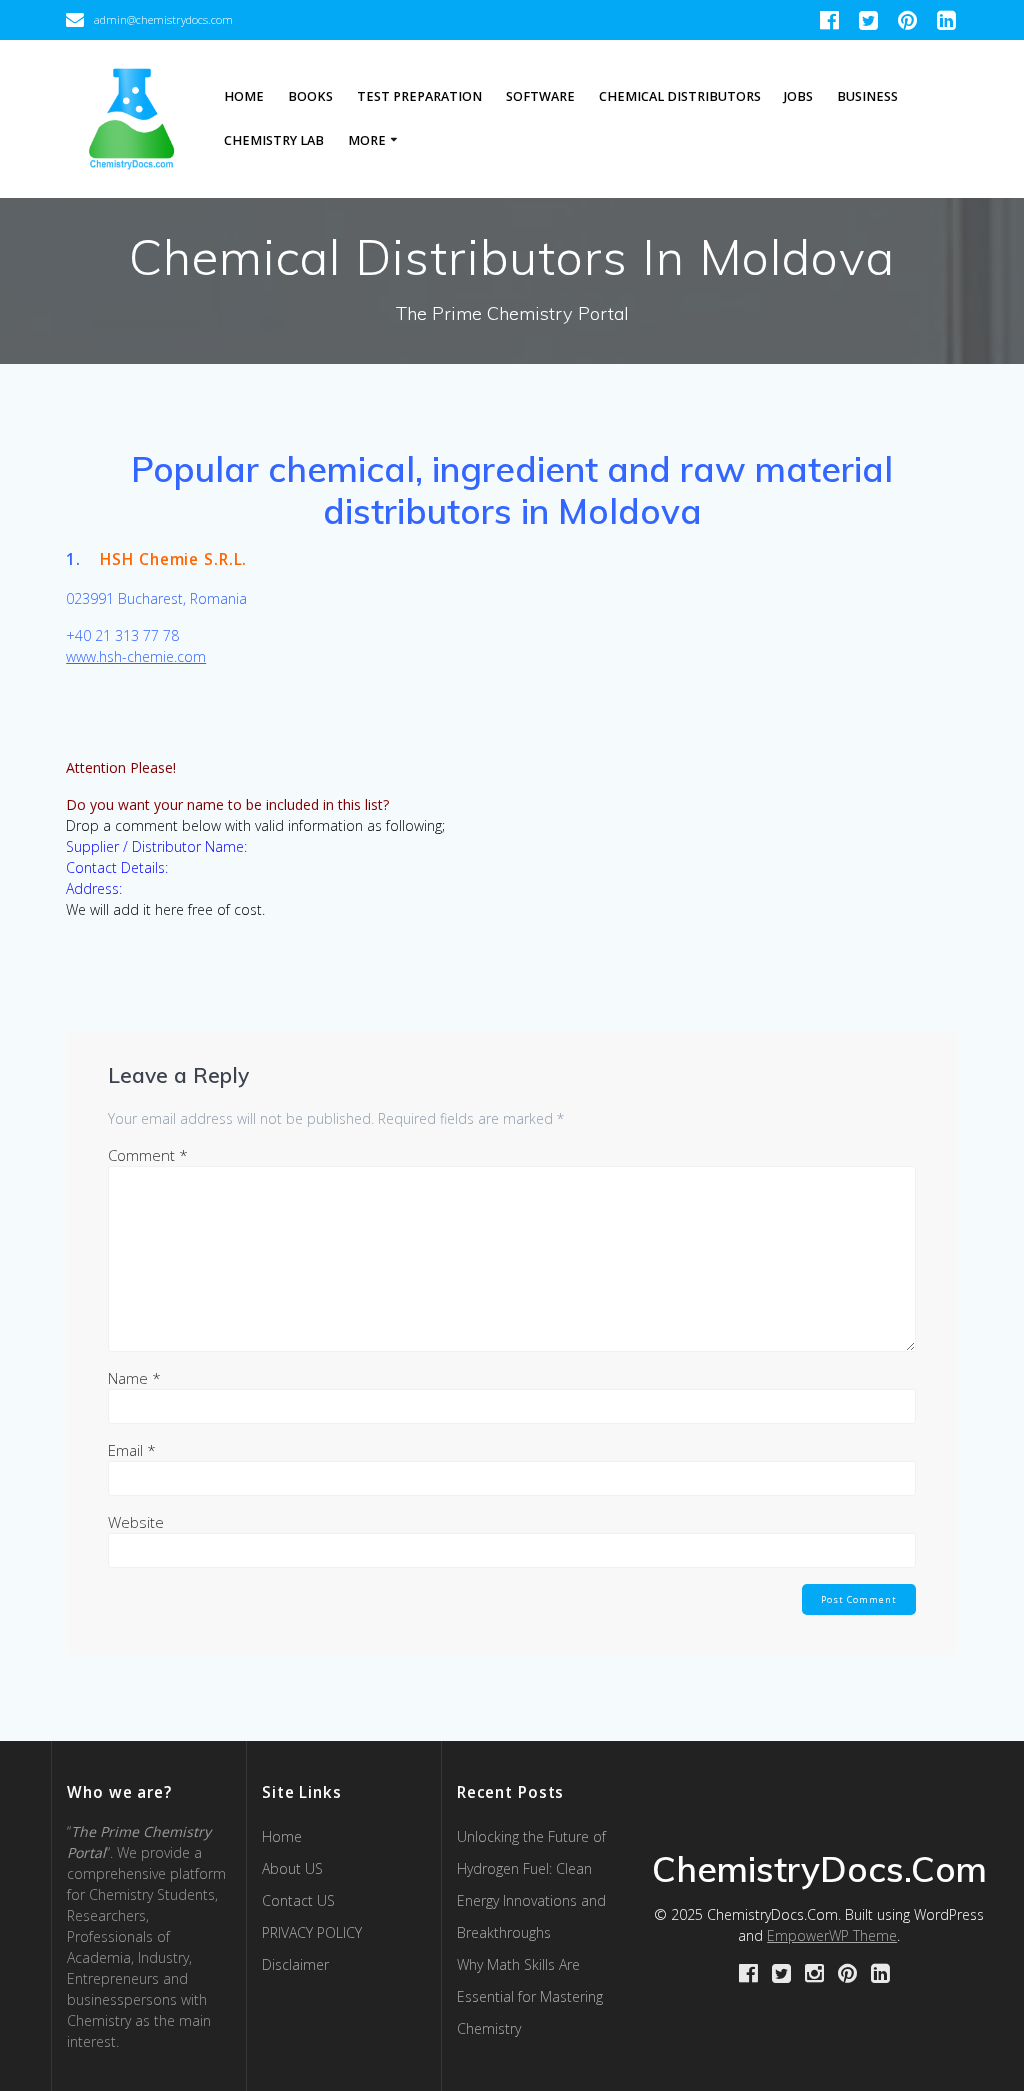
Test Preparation (419, 96)
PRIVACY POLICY (312, 1932)
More (367, 140)
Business (867, 96)
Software (540, 96)
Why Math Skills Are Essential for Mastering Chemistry (530, 1996)
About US (292, 1868)
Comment (148, 1155)
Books (310, 96)
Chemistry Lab (274, 140)
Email (132, 1450)
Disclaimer (295, 1964)
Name (134, 1378)
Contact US (298, 1900)
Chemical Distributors (680, 96)
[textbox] (512, 490)
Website (136, 1522)
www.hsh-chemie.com (136, 656)
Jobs (798, 96)
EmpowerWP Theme (832, 1935)
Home (244, 96)
